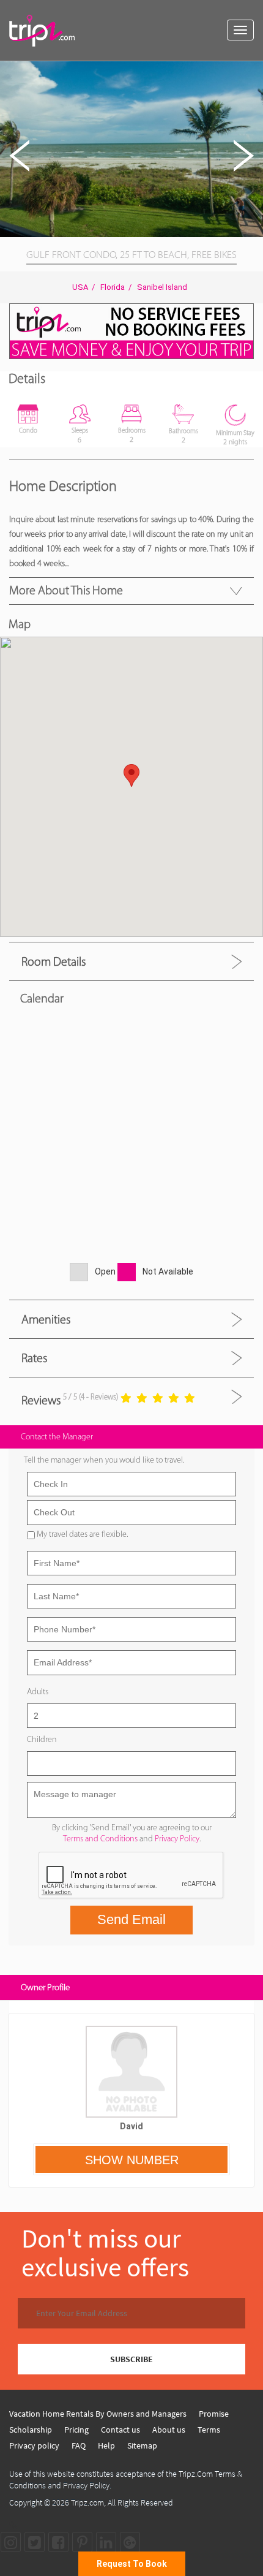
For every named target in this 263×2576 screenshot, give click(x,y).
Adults (38, 1691)
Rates (34, 1358)
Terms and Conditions (100, 1839)
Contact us (120, 2430)
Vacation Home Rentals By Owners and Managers (98, 2414)
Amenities (46, 1319)
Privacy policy (34, 2445)
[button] (252, 72)
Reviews (41, 1400)
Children (42, 1739)
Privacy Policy (177, 1839)
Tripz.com (87, 2502)
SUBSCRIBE (131, 2359)
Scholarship (31, 2430)
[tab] (131, 961)
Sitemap (142, 2445)
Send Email (131, 1919)
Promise (214, 2414)
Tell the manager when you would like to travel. (104, 1460)
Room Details (54, 961)
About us (169, 2430)
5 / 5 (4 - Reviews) (91, 1397)
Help (106, 2445)
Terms (209, 2430)
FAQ (79, 2445)
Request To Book (132, 2564)
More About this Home (66, 590)
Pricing (76, 2430)
